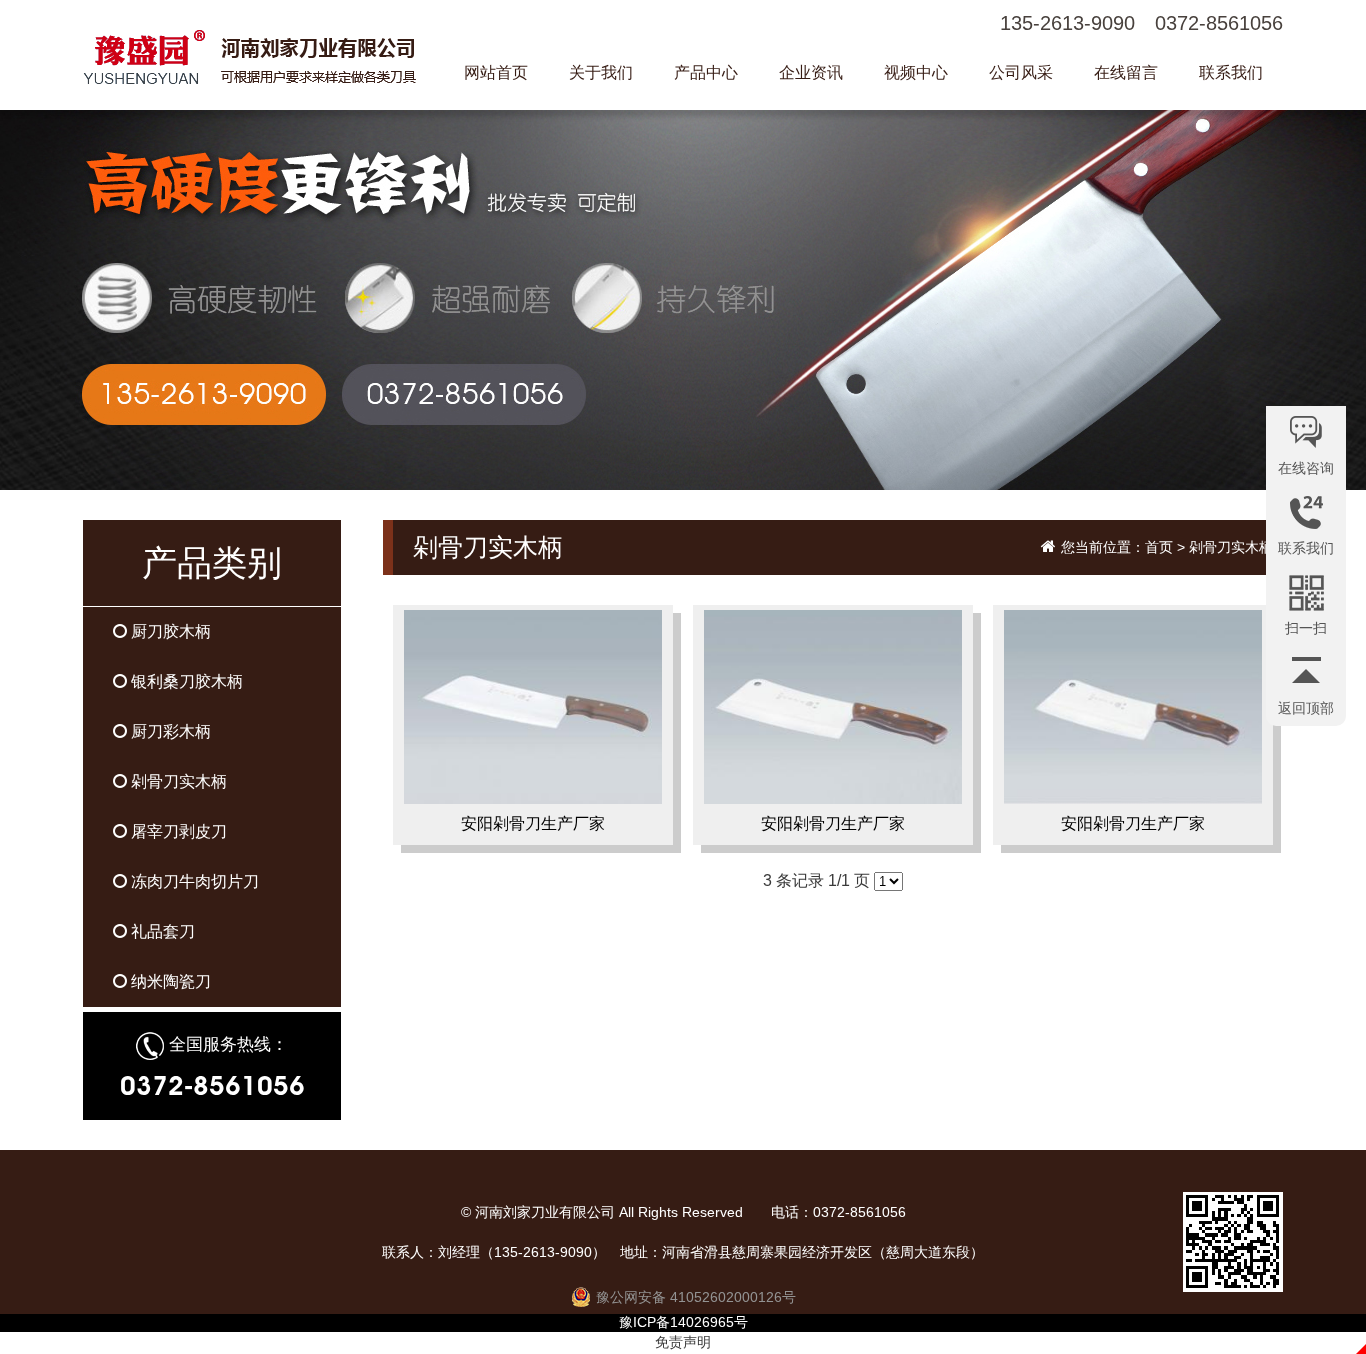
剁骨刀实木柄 (177, 781)
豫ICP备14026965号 (683, 1322)
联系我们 (1231, 72)
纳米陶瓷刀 (169, 981)
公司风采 (1021, 72)
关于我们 (601, 72)
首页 (1159, 547)
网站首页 (496, 72)
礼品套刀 (161, 931)
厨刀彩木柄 (169, 731)
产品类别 (212, 562)
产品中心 (706, 72)
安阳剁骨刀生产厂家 (533, 823)
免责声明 (683, 1342)
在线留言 (1126, 72)
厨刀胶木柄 (169, 631)
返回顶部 (1306, 708)
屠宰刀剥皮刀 (177, 831)
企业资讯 (811, 72)
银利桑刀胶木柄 (185, 681)
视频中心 (916, 72)
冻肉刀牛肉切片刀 (193, 881)
